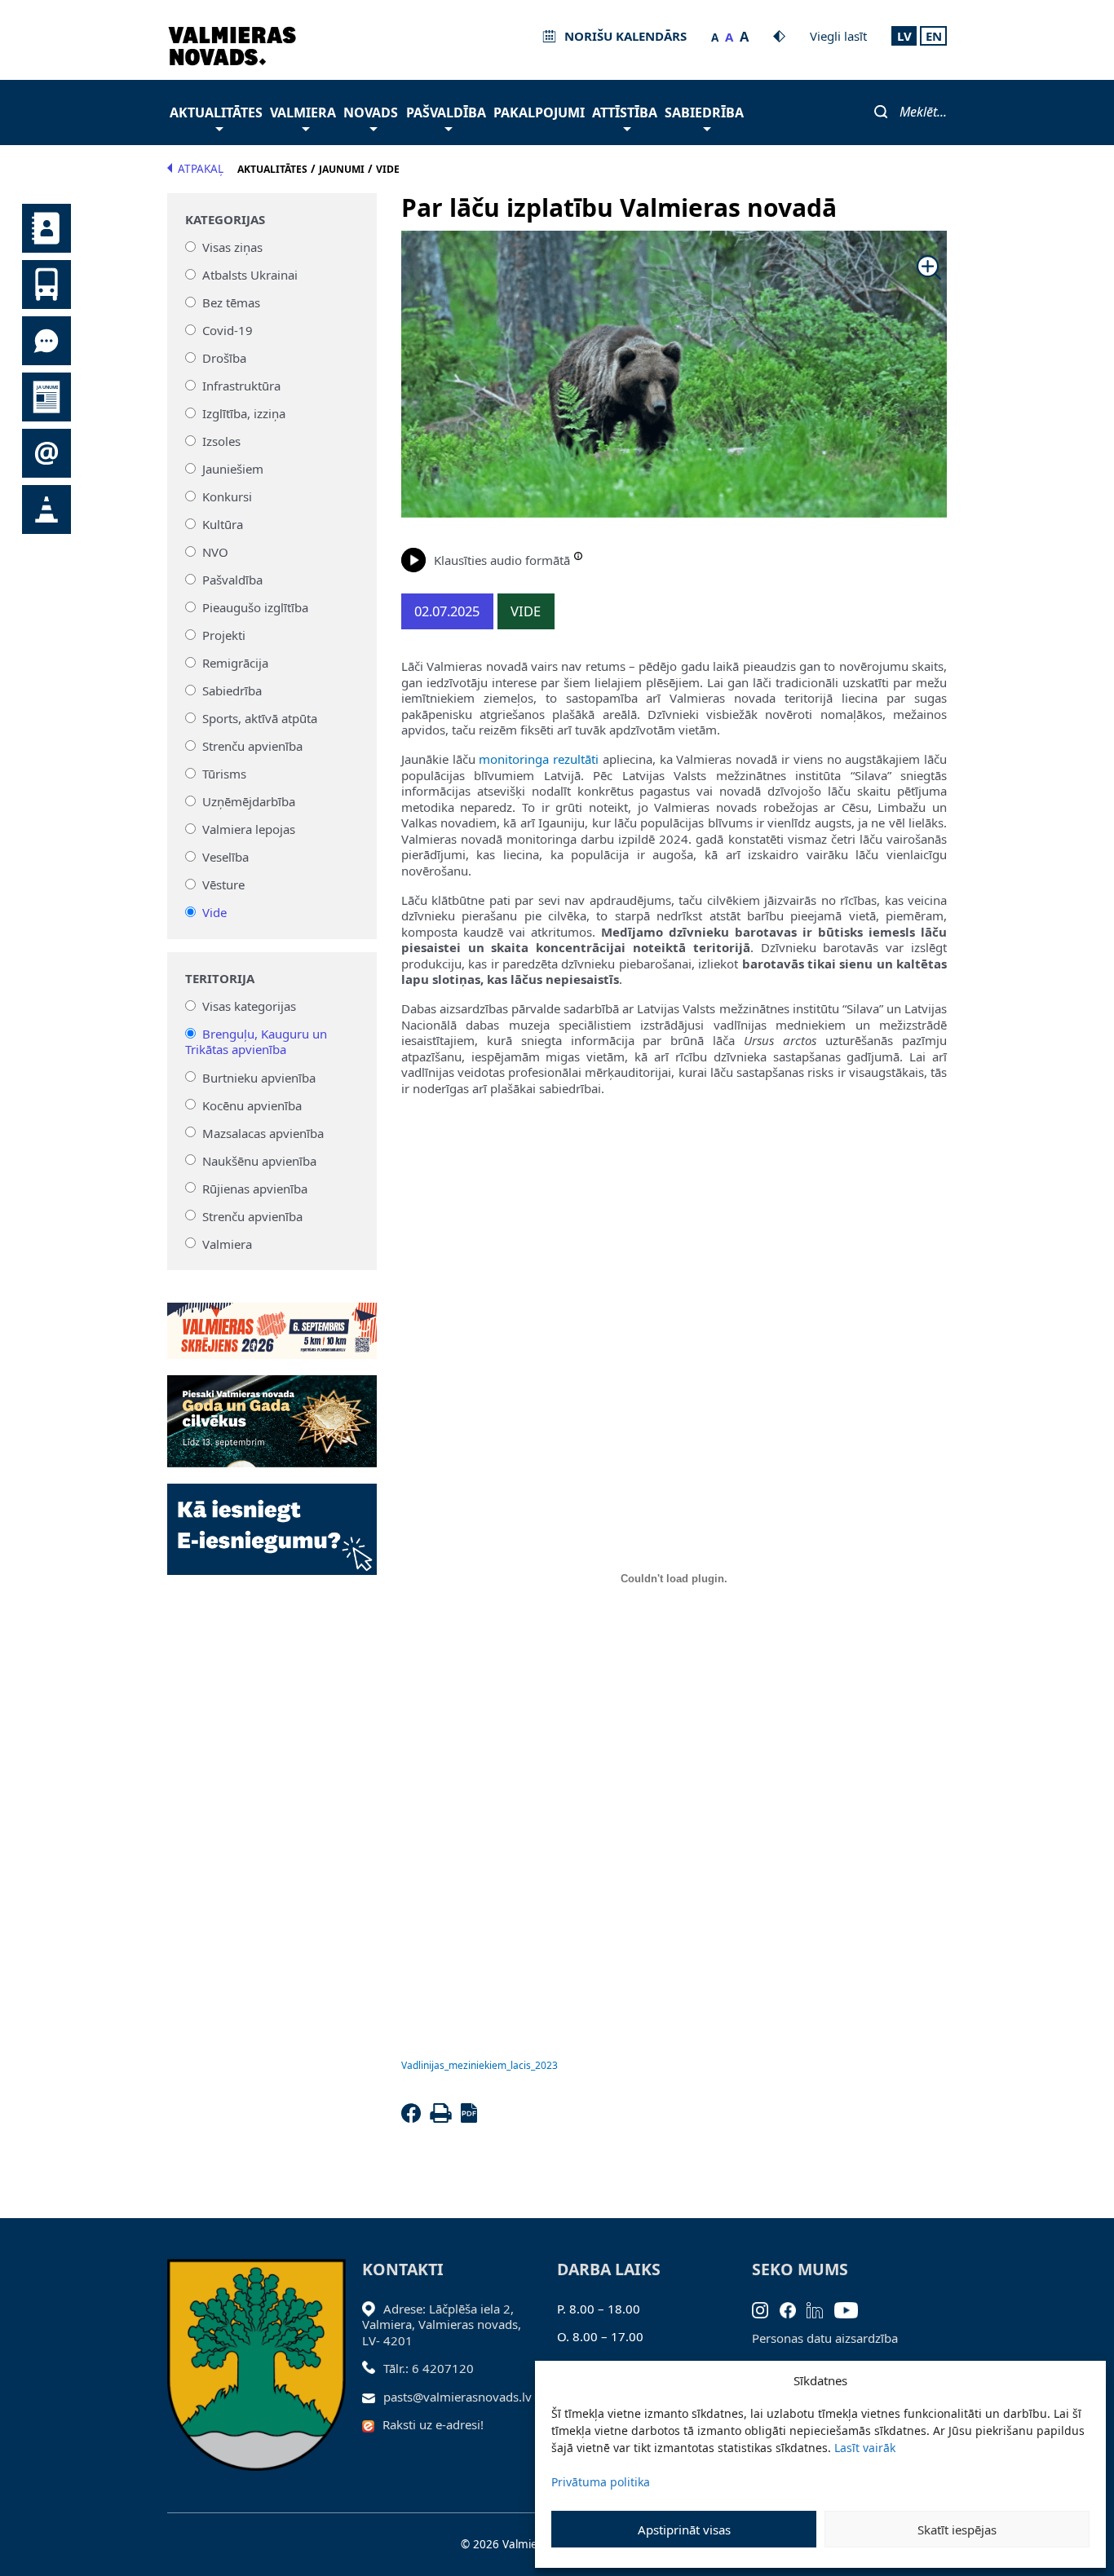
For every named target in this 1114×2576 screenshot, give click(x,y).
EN (934, 36)
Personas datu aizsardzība (825, 2338)
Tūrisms (224, 774)
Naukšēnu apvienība (259, 1160)
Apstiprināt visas (684, 2530)
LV (904, 36)
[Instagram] (766, 2309)
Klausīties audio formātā (502, 560)
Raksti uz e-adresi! (433, 2424)
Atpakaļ (201, 169)
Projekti (224, 635)
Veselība (225, 857)
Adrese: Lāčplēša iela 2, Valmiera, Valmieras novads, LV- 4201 (442, 2325)
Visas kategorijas (249, 1006)
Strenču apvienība (252, 746)
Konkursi (227, 496)
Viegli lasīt (838, 36)
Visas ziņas (232, 247)
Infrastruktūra (241, 386)
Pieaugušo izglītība (255, 607)
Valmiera (303, 112)
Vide (214, 912)
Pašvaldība (446, 112)
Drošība (224, 358)
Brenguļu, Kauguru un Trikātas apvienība (256, 1042)
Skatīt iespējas (957, 2530)
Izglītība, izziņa (244, 413)
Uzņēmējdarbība (249, 801)
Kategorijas (225, 220)
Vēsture (223, 884)
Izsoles (221, 441)
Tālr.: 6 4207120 (429, 2368)
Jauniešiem (233, 469)
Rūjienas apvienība (255, 1188)
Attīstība (625, 112)
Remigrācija (235, 663)
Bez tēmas (231, 302)
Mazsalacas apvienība (263, 1132)
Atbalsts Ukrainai (250, 275)
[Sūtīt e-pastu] (373, 2397)
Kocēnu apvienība (252, 1105)
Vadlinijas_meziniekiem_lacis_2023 (480, 2065)
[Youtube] (852, 2309)
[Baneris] (272, 1321)
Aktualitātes (216, 112)
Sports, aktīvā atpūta (260, 718)
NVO (215, 552)
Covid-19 (228, 330)
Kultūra (223, 524)
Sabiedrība (704, 112)
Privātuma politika (601, 2482)
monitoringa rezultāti (539, 759)
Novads (371, 112)
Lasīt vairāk (865, 2448)
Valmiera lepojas (249, 829)
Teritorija (220, 979)
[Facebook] (414, 2118)
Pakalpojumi (539, 112)
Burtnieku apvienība (259, 1077)
